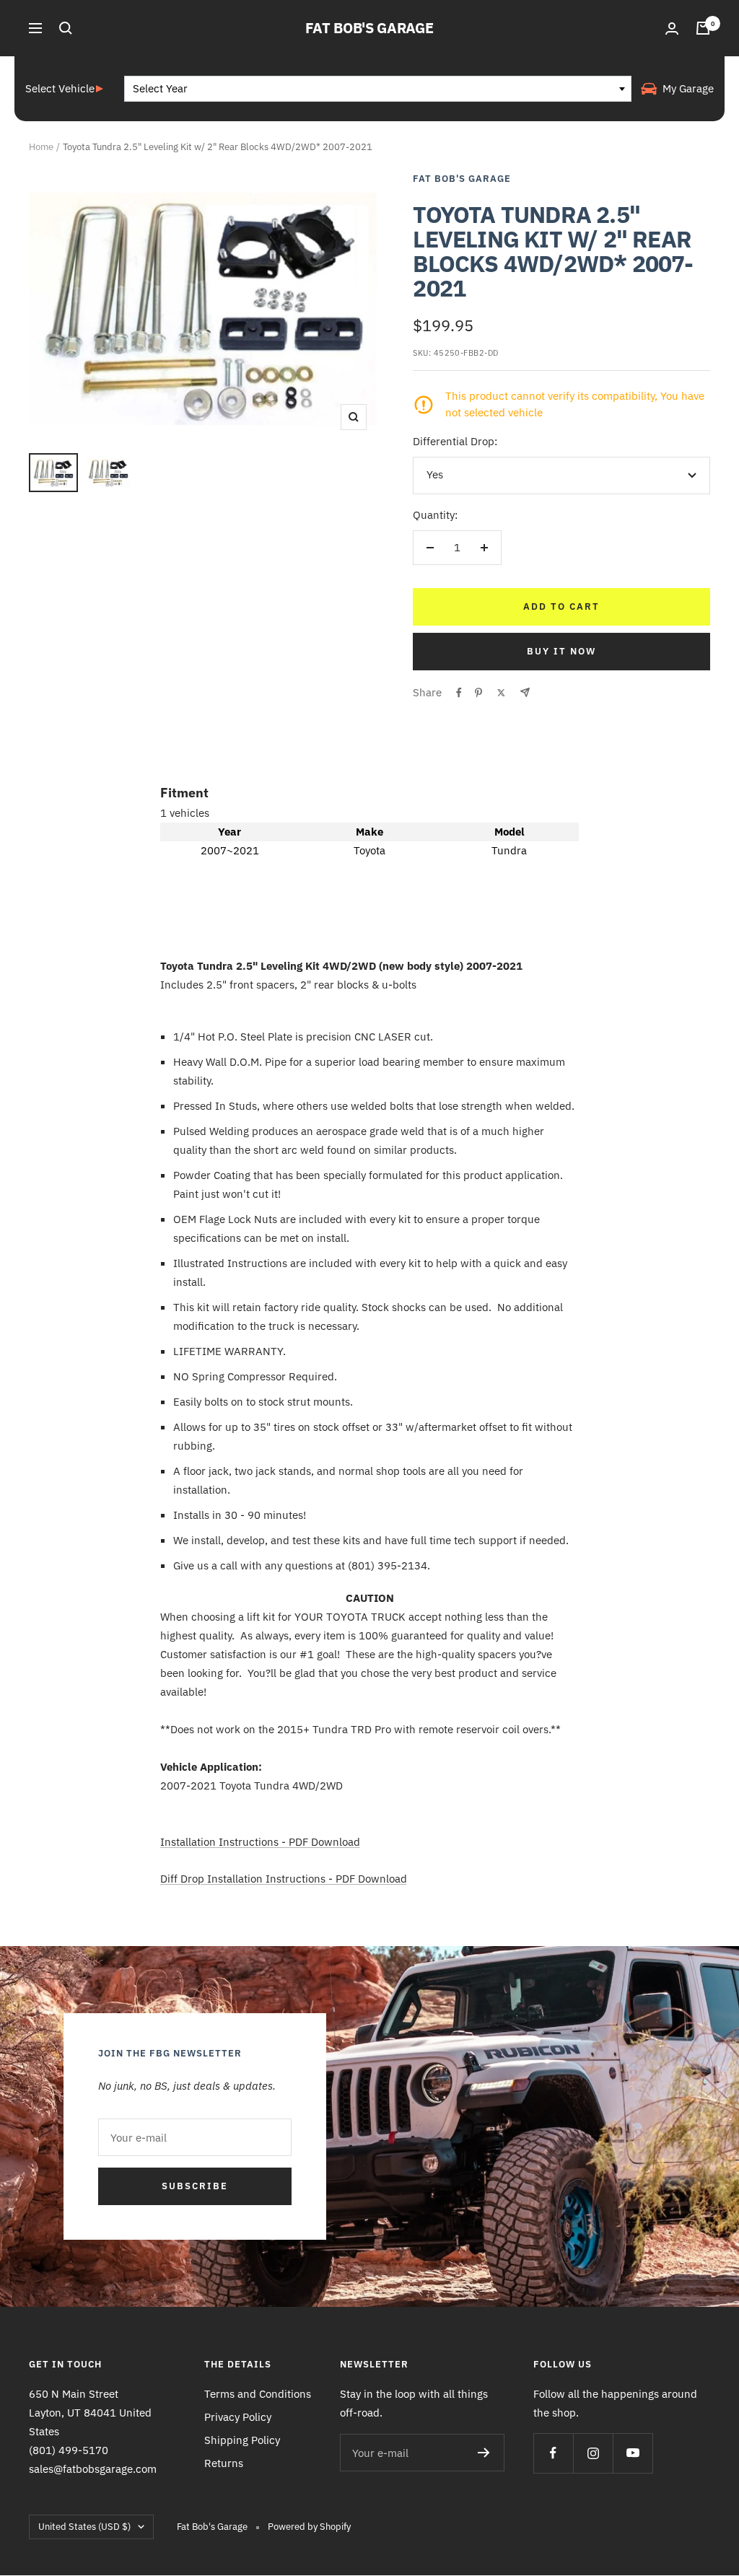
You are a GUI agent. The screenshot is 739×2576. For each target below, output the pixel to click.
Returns (224, 2463)
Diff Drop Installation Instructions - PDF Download (284, 1879)
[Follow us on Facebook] (553, 2453)
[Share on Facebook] (459, 693)
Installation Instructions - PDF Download (260, 1842)
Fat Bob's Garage (462, 179)
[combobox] (378, 89)
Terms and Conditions (258, 2394)
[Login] (672, 29)
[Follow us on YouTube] (633, 2453)
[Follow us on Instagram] (593, 2453)
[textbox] (378, 89)
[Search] (66, 28)
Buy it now (561, 651)
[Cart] (703, 28)
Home (41, 147)
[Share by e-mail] (525, 692)
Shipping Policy (242, 2440)
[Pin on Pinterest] (478, 693)
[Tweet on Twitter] (501, 693)
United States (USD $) (84, 2527)
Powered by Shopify (309, 2527)
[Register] (484, 2453)
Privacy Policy (238, 2417)
